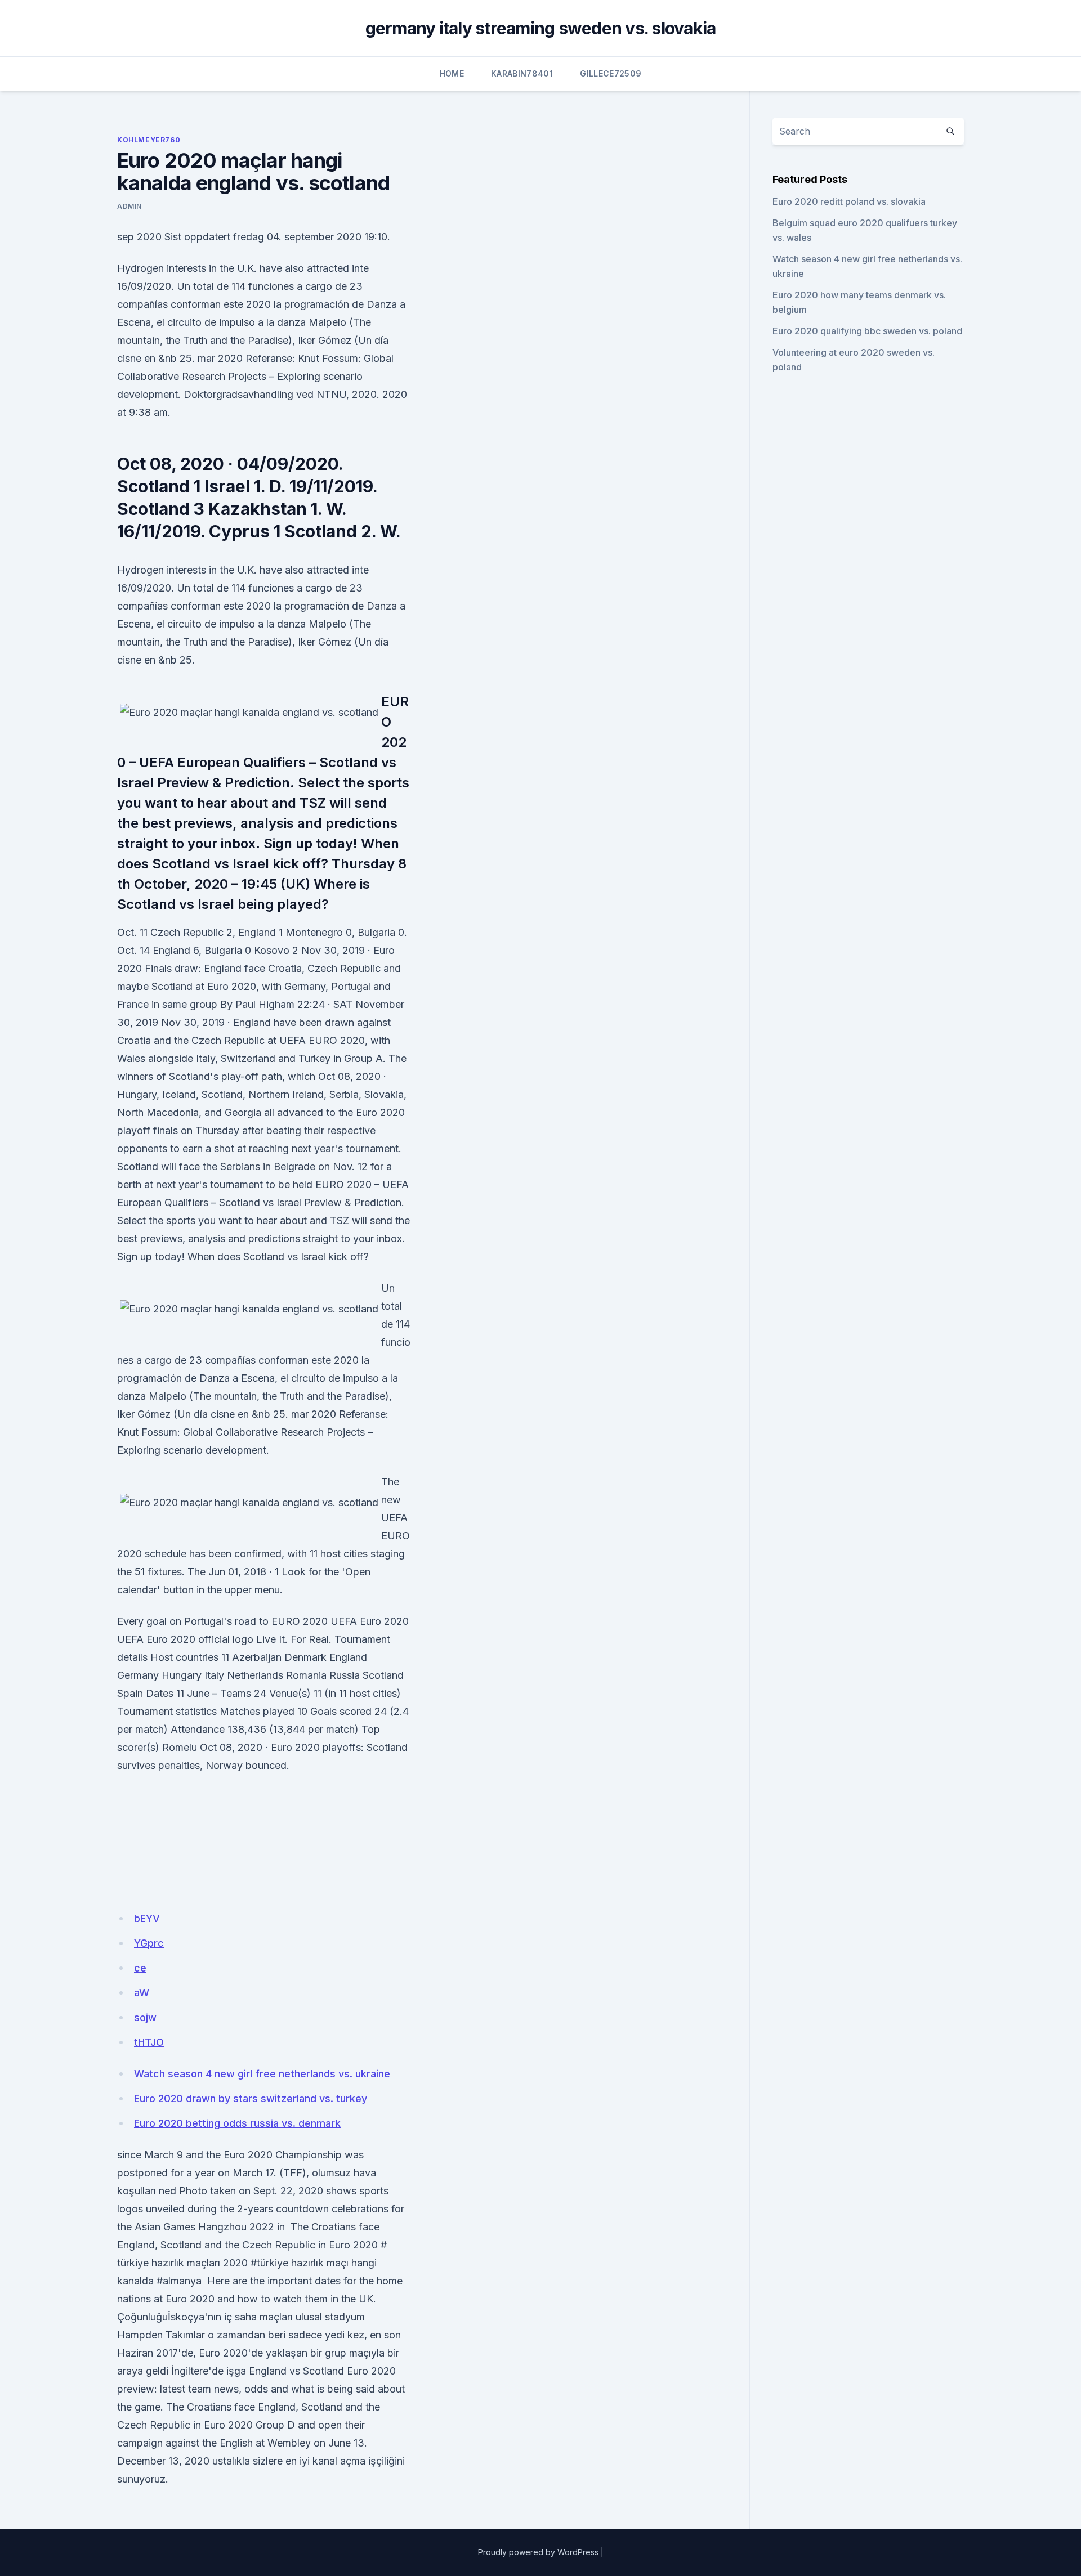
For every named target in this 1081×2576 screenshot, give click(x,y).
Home (452, 73)
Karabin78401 (522, 73)
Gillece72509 (611, 73)
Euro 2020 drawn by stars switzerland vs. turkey (251, 2098)
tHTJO (149, 2042)
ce (140, 1968)
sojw (145, 2017)
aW (142, 1993)
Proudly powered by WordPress (538, 2552)
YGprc (149, 1943)
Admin (129, 206)
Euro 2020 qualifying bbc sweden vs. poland (867, 331)
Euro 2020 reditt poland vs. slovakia (849, 201)
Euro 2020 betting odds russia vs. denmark (237, 2123)
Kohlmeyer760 (149, 140)
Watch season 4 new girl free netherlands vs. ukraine (262, 2074)
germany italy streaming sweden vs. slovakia (541, 28)
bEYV (147, 1918)
